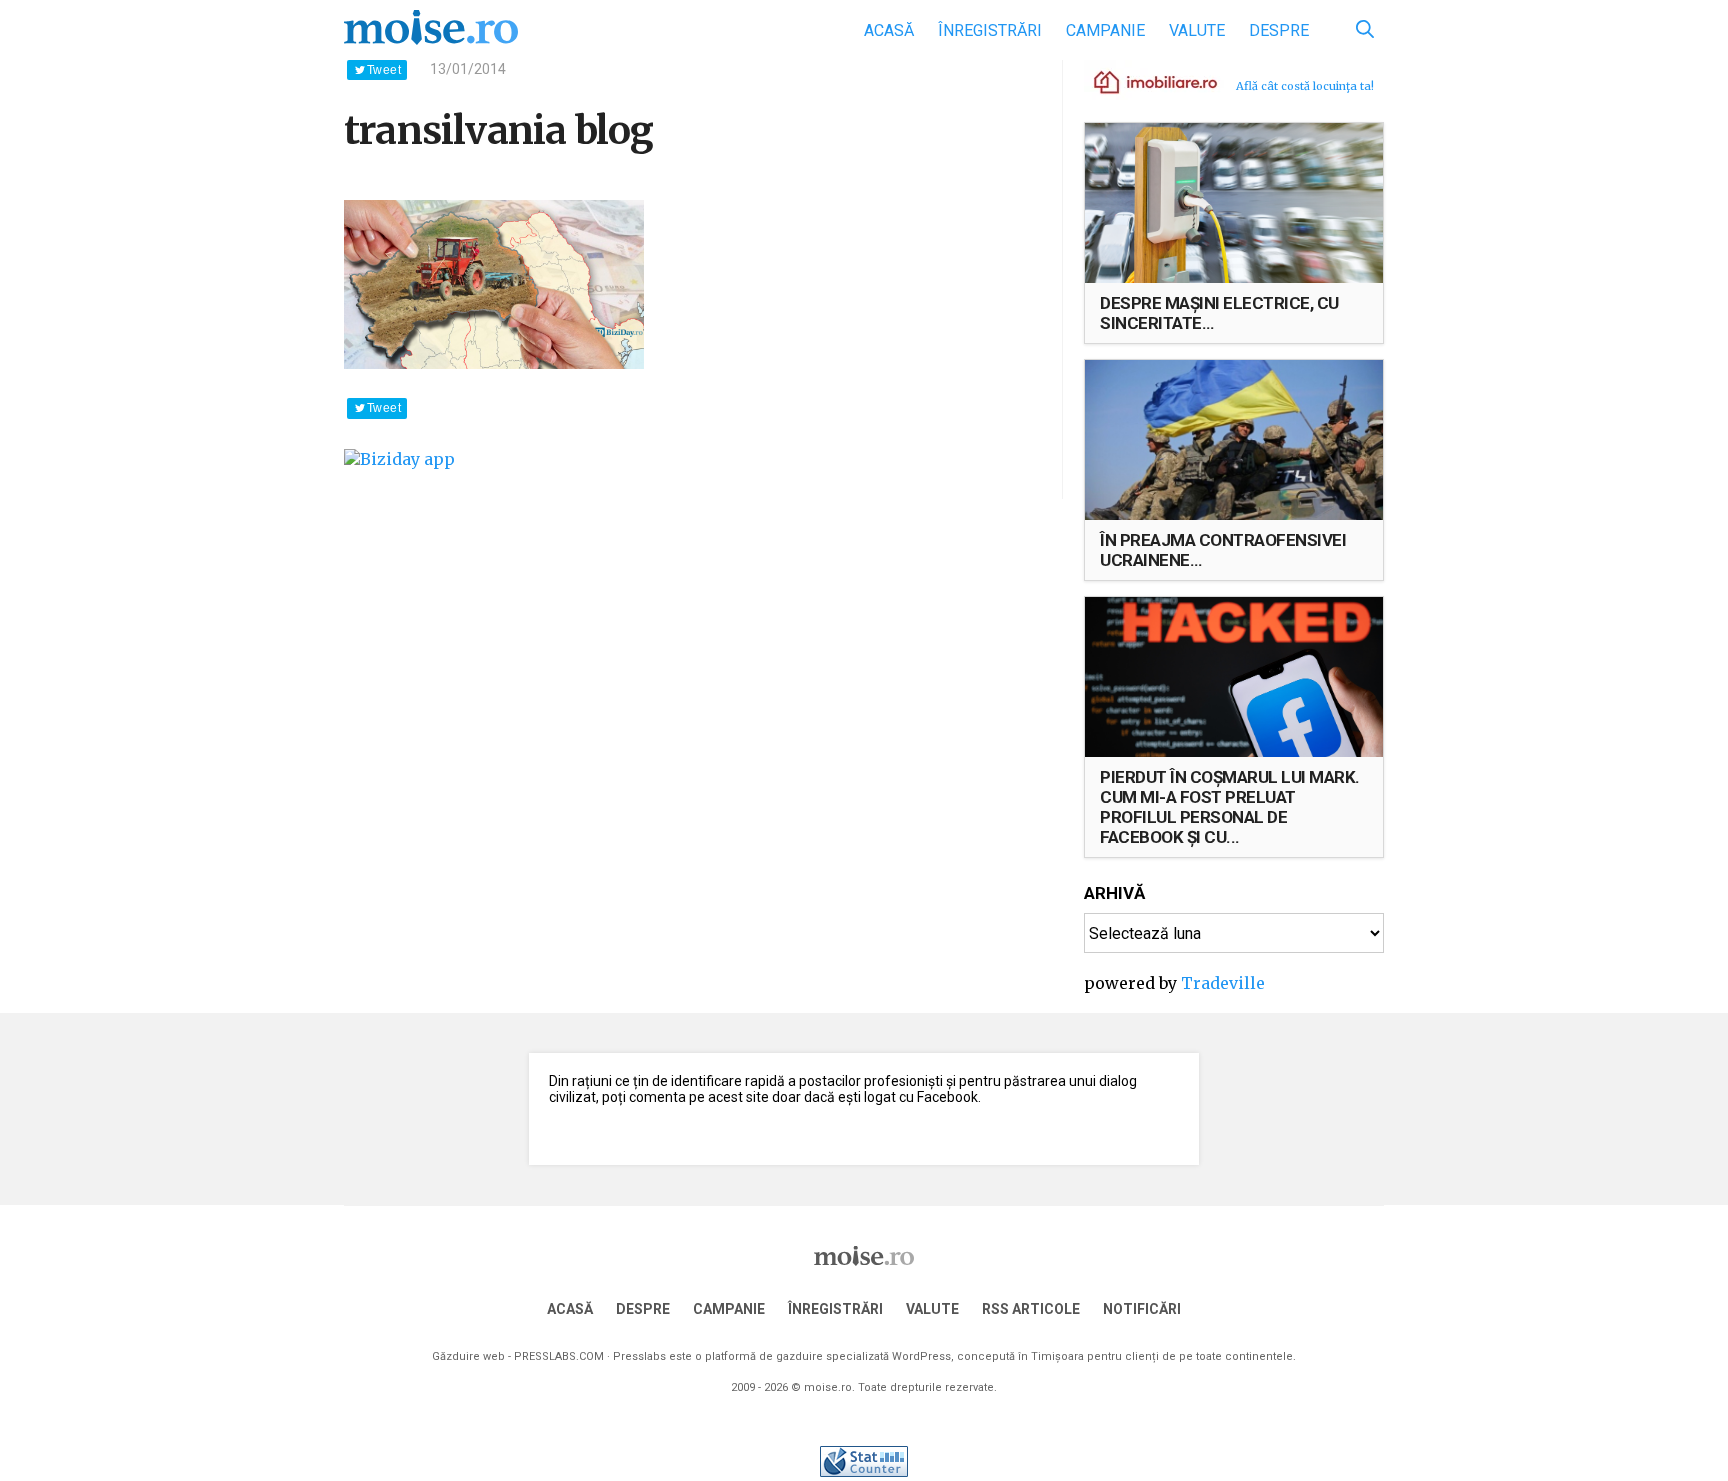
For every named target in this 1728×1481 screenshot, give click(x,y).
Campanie (1105, 30)
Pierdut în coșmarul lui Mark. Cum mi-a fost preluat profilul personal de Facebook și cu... (1230, 807)
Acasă (889, 30)
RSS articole (1031, 1309)
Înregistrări (990, 30)
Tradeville (1223, 983)
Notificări (1142, 1309)
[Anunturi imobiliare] (1144, 81)
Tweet (384, 70)
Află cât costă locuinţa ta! (1305, 86)
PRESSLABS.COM (559, 1356)
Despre (1279, 30)
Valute (1197, 30)
